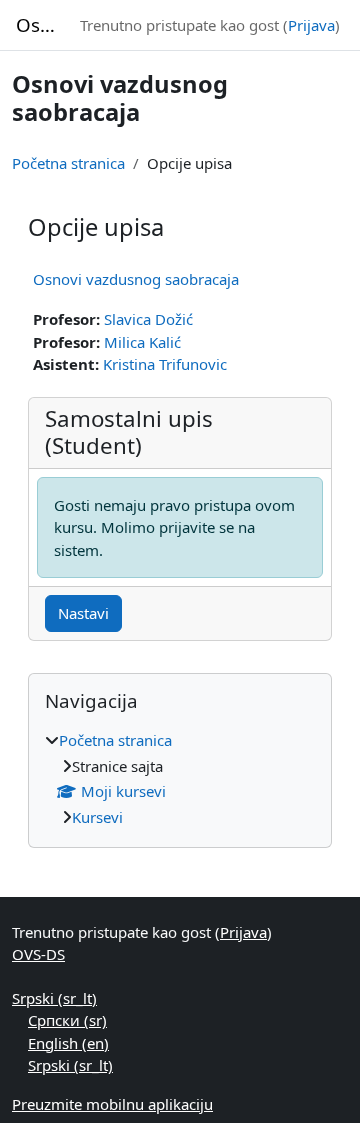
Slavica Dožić (148, 319)
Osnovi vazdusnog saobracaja (136, 279)
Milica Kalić (142, 342)
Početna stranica (68, 163)
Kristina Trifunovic (165, 364)
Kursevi (97, 817)
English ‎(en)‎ (68, 1043)
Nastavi (83, 613)
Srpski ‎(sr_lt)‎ (54, 998)
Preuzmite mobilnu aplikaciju (112, 1104)
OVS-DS (38, 954)
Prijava (311, 25)
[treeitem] (180, 778)
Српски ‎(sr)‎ (67, 1020)
